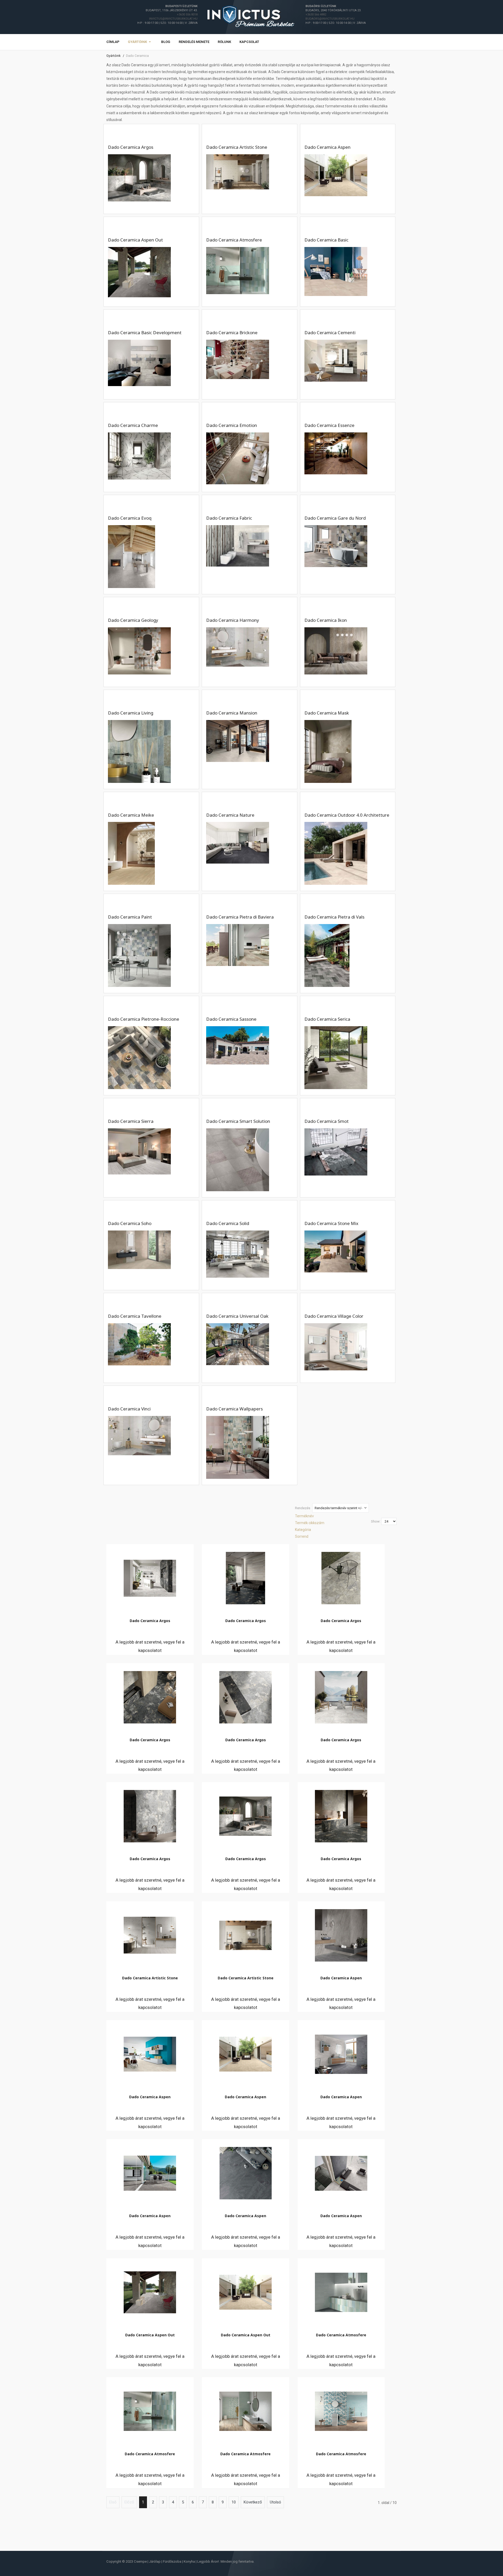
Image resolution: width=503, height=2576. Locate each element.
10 (234, 2502)
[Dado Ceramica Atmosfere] (341, 2291)
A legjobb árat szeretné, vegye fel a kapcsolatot (150, 1646)
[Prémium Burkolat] (251, 17)
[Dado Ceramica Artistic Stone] (150, 1934)
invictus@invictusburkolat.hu (173, 19)
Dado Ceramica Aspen (341, 1978)
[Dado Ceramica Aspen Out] (150, 2291)
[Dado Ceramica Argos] (150, 1577)
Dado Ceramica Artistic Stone (150, 1978)
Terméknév (304, 1516)
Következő (253, 2502)
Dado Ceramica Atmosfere (341, 2335)
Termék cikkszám (310, 1523)
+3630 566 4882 (316, 15)
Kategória (303, 1530)
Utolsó (275, 2502)
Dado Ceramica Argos (150, 1621)
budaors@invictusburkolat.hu (330, 19)
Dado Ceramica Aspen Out (150, 2335)
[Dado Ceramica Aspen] (341, 1934)
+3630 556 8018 (187, 15)
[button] (140, 42)
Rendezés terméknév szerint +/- (338, 1508)
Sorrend (302, 1536)
